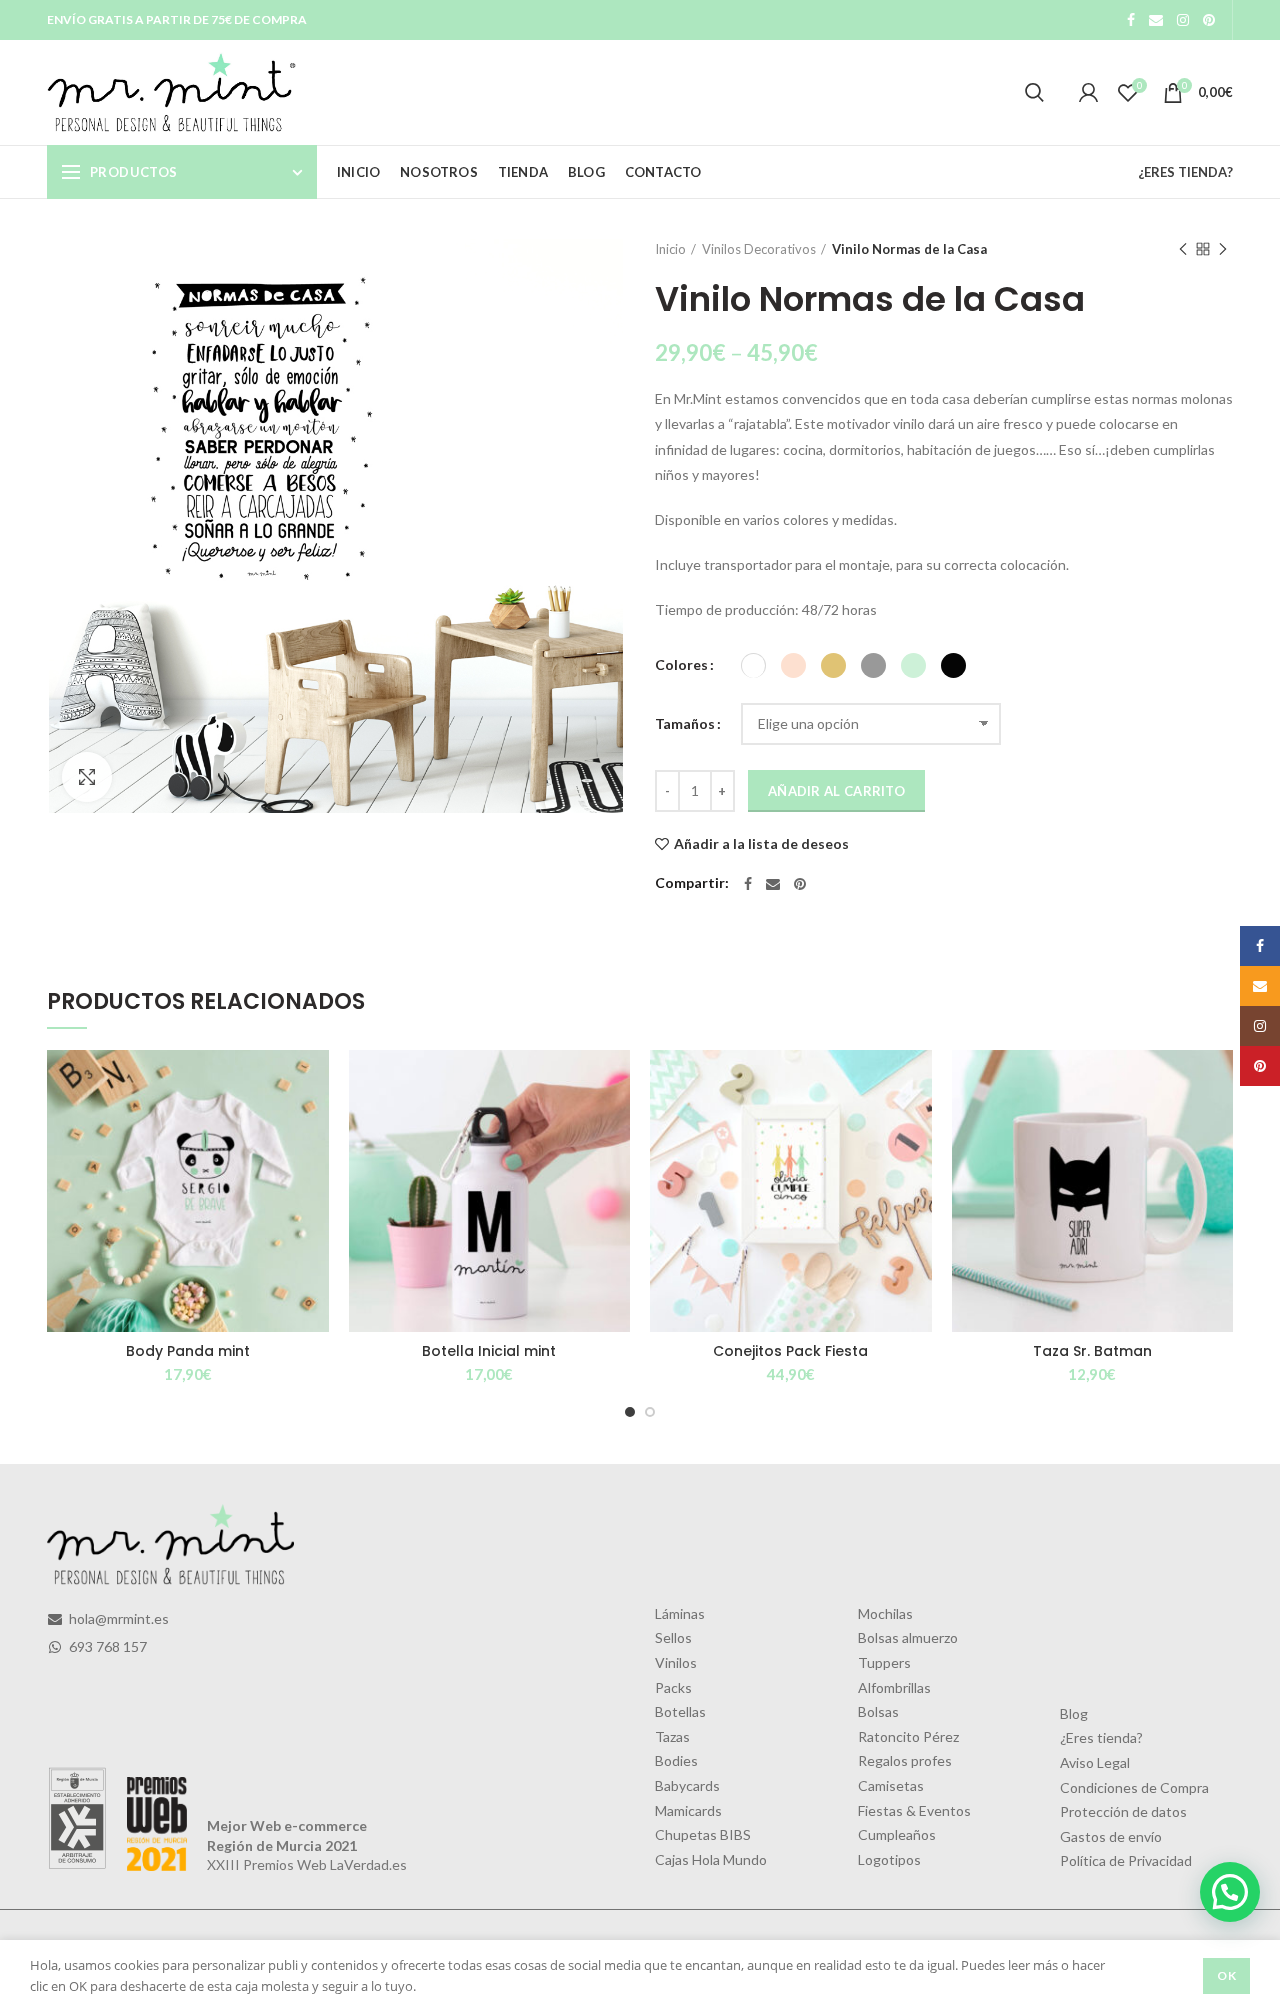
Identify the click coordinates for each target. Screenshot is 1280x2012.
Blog (1074, 1713)
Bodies (676, 1760)
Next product (1223, 249)
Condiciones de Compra (1134, 1787)
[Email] (1156, 20)
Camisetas (891, 1785)
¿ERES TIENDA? (1185, 172)
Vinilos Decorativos (759, 249)
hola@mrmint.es (117, 1618)
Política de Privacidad (1126, 1860)
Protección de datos (1123, 1811)
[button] (1230, 1892)
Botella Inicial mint (489, 1351)
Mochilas (885, 1613)
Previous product (1183, 249)
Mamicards (688, 1810)
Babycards (687, 1785)
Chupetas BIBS (703, 1834)
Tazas (672, 1736)
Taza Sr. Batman (1092, 1351)
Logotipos (889, 1859)
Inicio (670, 249)
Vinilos (676, 1662)
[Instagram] (1183, 20)
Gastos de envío (1111, 1836)
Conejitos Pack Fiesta (790, 1351)
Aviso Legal (1095, 1762)
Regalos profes (905, 1760)
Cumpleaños (897, 1834)
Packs (673, 1687)
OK (1226, 1975)
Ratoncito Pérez (908, 1736)
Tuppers (884, 1662)
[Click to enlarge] (87, 777)
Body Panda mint (188, 1351)
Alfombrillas (894, 1687)
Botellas (680, 1711)
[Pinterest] (1209, 20)
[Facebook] (1131, 20)
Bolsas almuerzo (908, 1637)
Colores (681, 664)
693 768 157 (106, 1646)
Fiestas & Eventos (914, 1810)
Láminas (680, 1613)
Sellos (673, 1637)
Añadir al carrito (836, 791)
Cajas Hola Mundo (711, 1859)
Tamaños (685, 723)
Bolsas (878, 1711)
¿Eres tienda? (1101, 1737)
